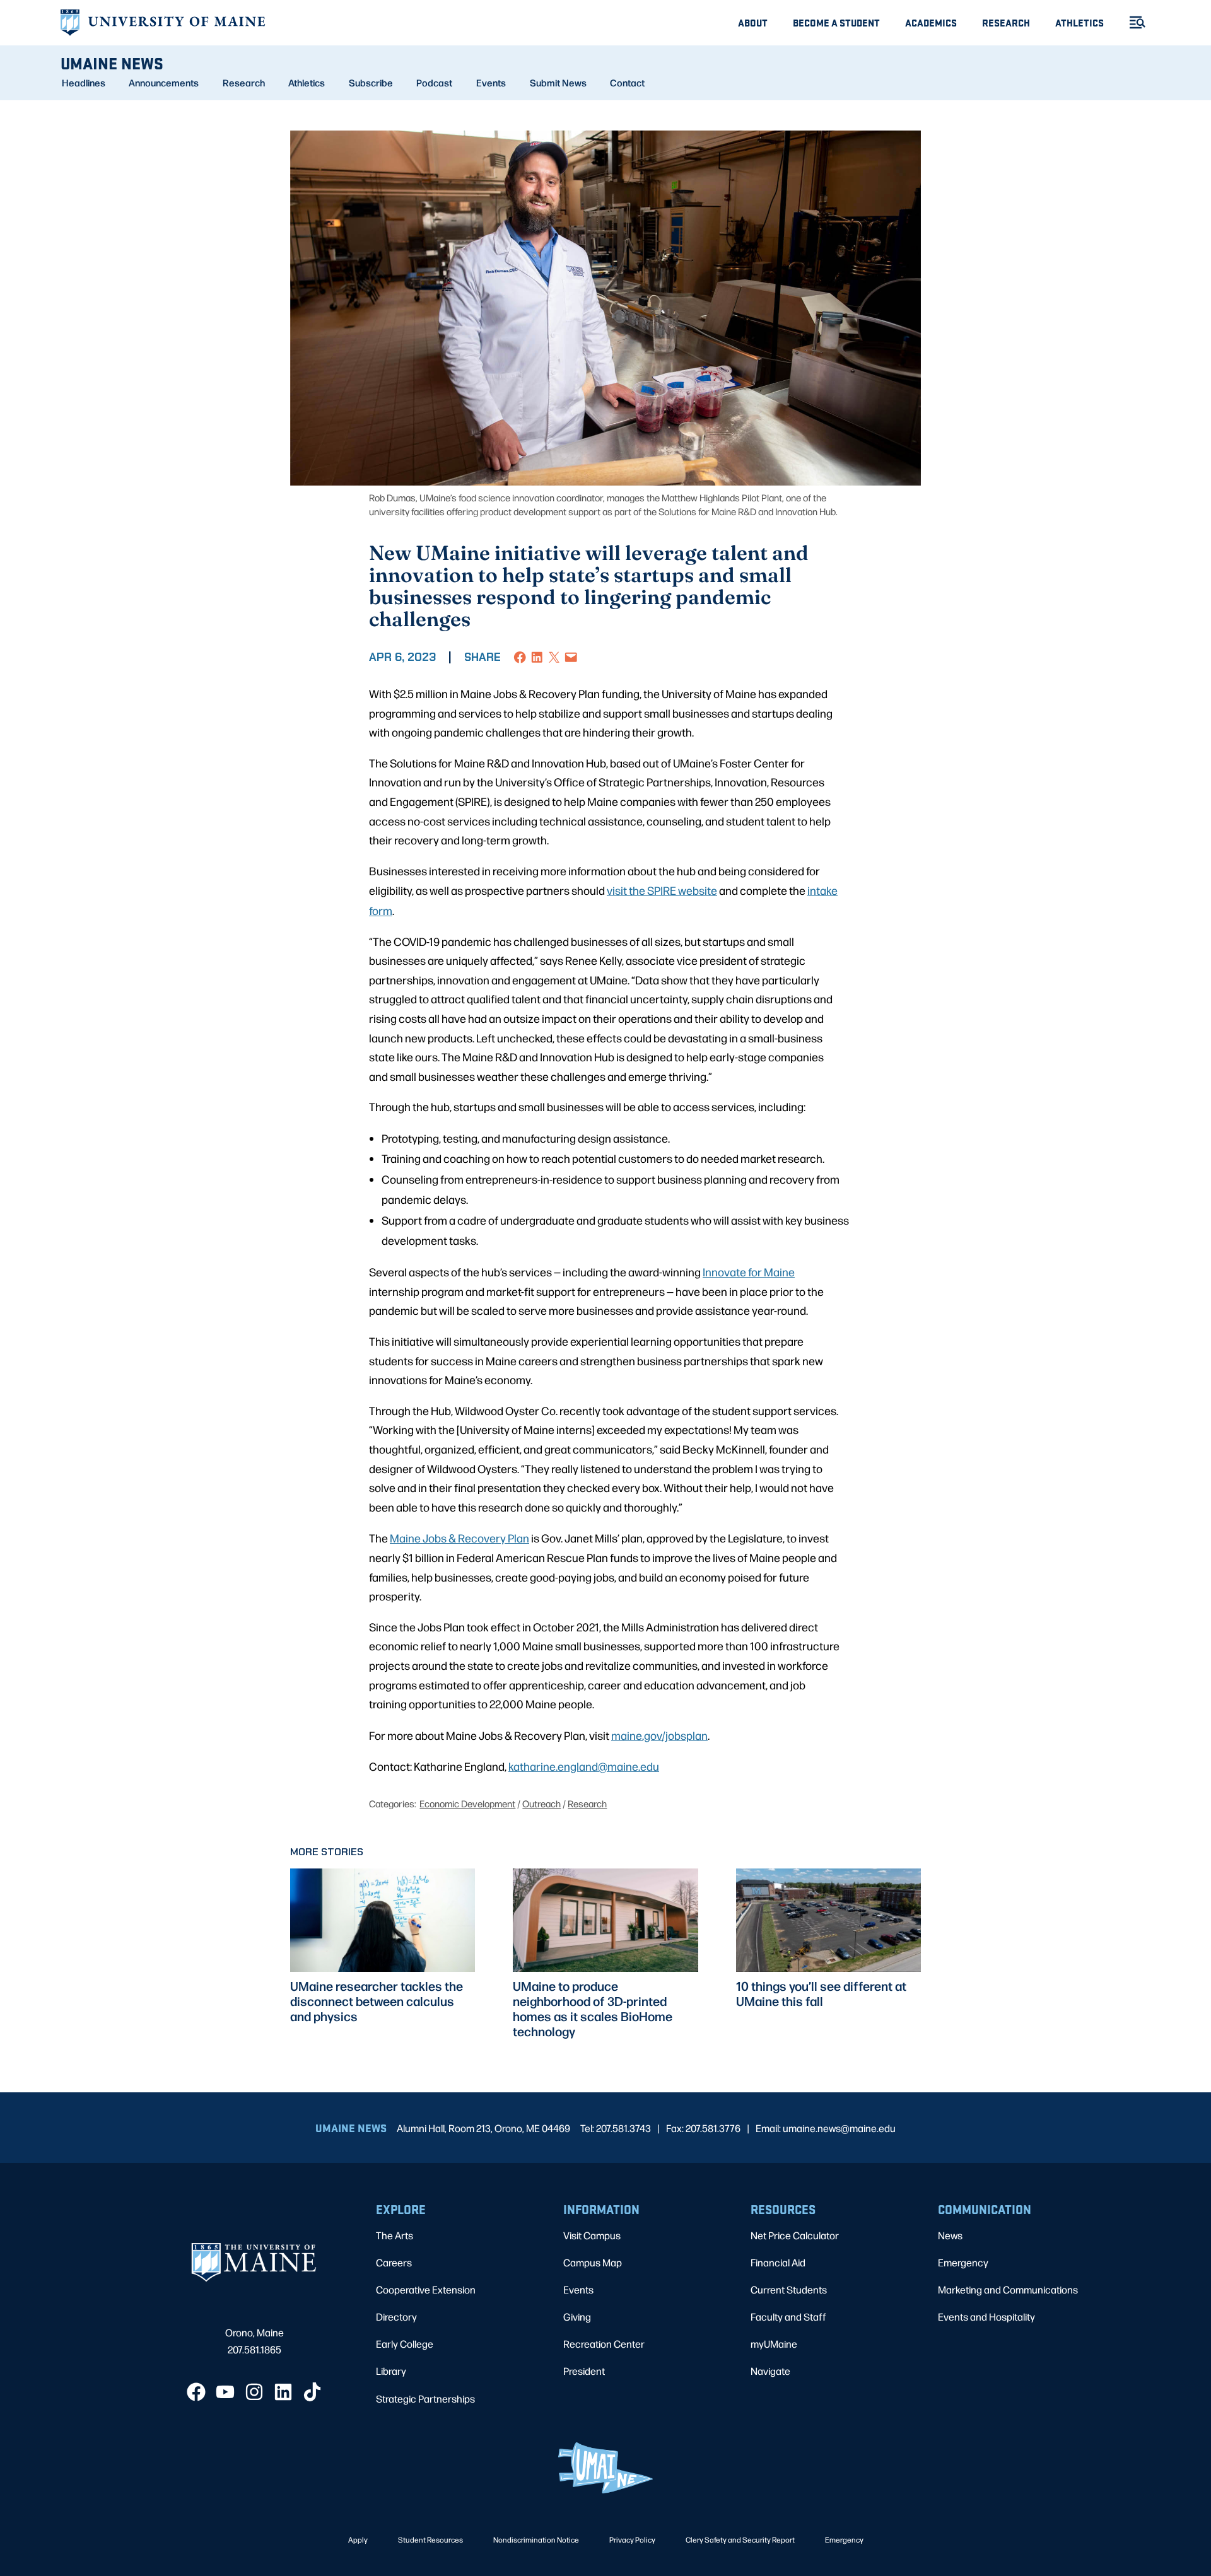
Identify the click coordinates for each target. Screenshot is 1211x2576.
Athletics (1079, 22)
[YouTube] (225, 2392)
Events (491, 83)
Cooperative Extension (426, 2289)
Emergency (963, 2262)
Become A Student (836, 22)
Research (1006, 22)
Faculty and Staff (788, 2317)
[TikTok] (312, 2392)
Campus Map (593, 2262)
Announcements (164, 83)
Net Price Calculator (795, 2235)
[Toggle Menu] (1132, 22)
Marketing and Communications (1008, 2289)
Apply (358, 2539)
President (584, 2371)
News (950, 2235)
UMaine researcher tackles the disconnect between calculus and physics (377, 2001)
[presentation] (383, 1920)
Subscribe (371, 83)
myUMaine (774, 2344)
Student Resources (430, 2539)
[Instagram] (254, 2392)
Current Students (789, 2289)
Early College (405, 2344)
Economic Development (467, 1803)
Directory (396, 2317)
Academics (931, 22)
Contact (627, 83)
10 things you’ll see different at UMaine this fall (821, 1993)
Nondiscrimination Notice (536, 2539)
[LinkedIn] (283, 2392)
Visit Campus (592, 2235)
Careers (394, 2262)
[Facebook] (196, 2392)
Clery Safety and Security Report (740, 2539)
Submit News (558, 83)
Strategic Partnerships (425, 2398)
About (753, 22)
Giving (577, 2317)
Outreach (541, 1803)
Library (391, 2371)
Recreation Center (604, 2344)
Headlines (84, 83)
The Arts (395, 2235)
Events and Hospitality (986, 2317)
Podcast (434, 83)
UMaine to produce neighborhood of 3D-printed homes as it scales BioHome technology (593, 2008)
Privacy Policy (632, 2539)
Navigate (770, 2371)
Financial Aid (778, 2262)
